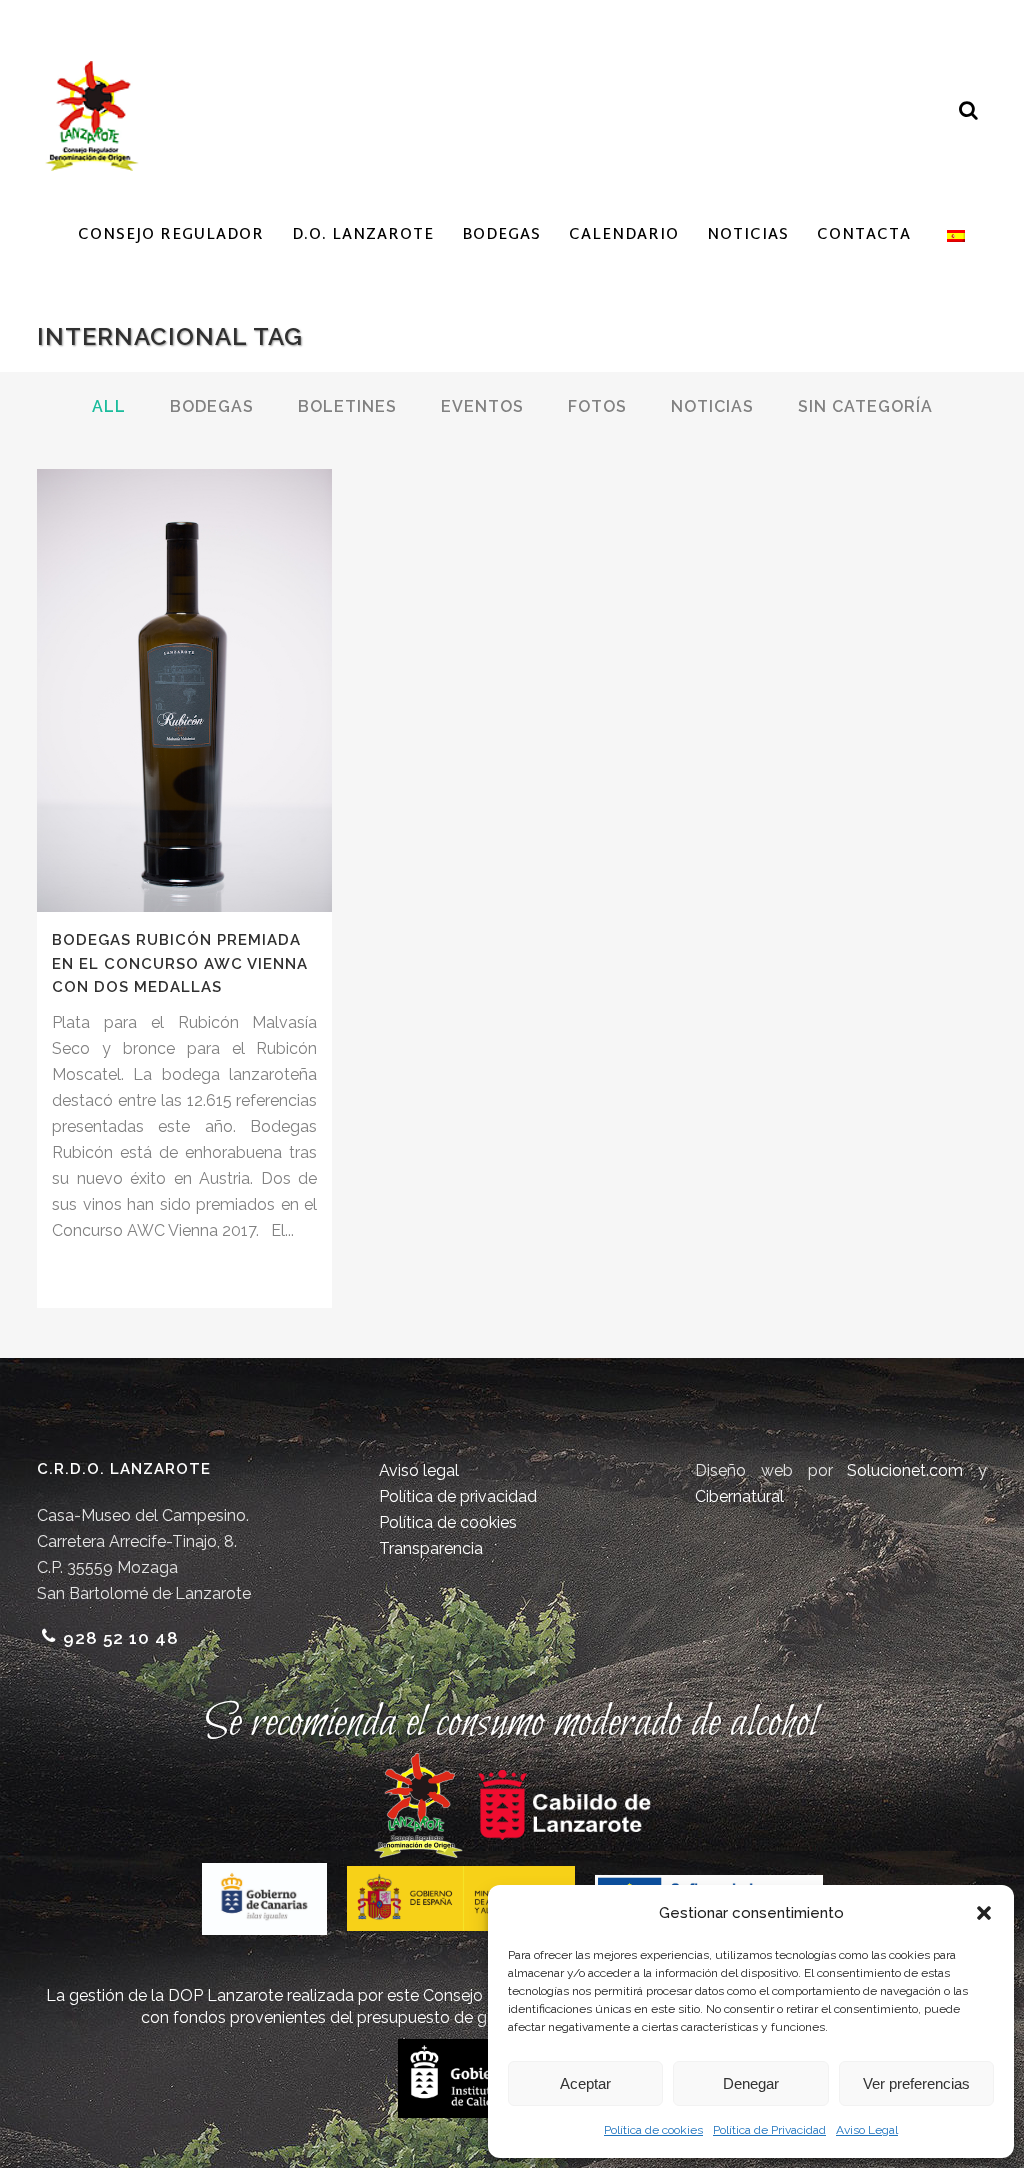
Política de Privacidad (769, 2130)
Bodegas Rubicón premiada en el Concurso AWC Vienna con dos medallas (180, 963)
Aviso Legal (867, 2130)
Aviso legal (419, 1470)
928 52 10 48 (121, 1638)
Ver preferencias (916, 2083)
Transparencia (431, 1548)
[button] (984, 1913)
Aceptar (585, 2083)
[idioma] (952, 236)
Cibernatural (739, 1496)
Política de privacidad (458, 1496)
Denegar (751, 2083)
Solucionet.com (905, 1470)
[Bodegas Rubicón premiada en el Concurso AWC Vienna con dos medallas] (184, 690)
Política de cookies (653, 2130)
